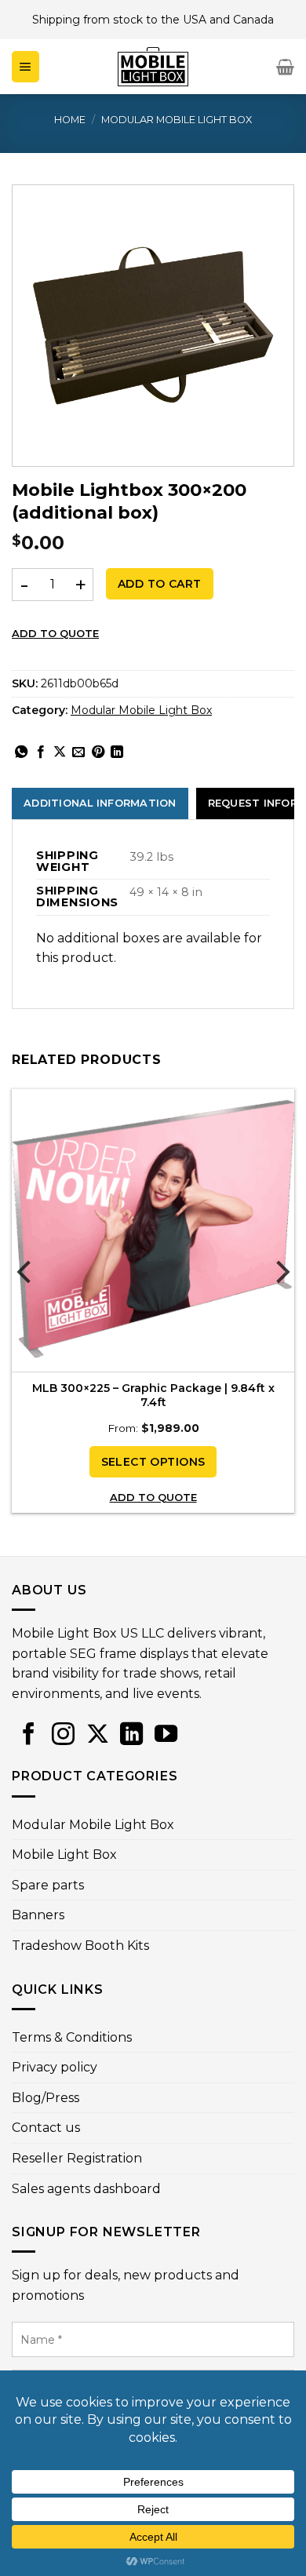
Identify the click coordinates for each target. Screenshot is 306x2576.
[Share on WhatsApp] (21, 752)
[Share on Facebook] (41, 752)
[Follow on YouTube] (166, 1734)
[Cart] (285, 67)
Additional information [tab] (100, 803)
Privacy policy (55, 2067)
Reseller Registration (77, 2158)
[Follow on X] (98, 1734)
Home (70, 120)
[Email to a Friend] (78, 752)
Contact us (46, 2128)
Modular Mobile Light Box (177, 120)
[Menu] (25, 67)
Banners (38, 1915)
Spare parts (48, 1885)
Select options (153, 1462)
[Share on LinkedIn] (117, 752)
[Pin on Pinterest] (98, 752)
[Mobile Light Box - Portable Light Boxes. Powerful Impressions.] (153, 67)
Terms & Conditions (72, 2037)
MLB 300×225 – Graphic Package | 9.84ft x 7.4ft (153, 1395)
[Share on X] (60, 752)
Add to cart (160, 584)
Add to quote (55, 633)
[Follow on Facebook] (29, 1734)
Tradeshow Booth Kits (80, 1946)
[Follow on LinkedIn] (131, 1734)
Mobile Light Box (64, 1855)
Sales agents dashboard (86, 2189)
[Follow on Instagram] (63, 1734)
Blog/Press (46, 2098)
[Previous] (25, 1303)
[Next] (280, 1303)
